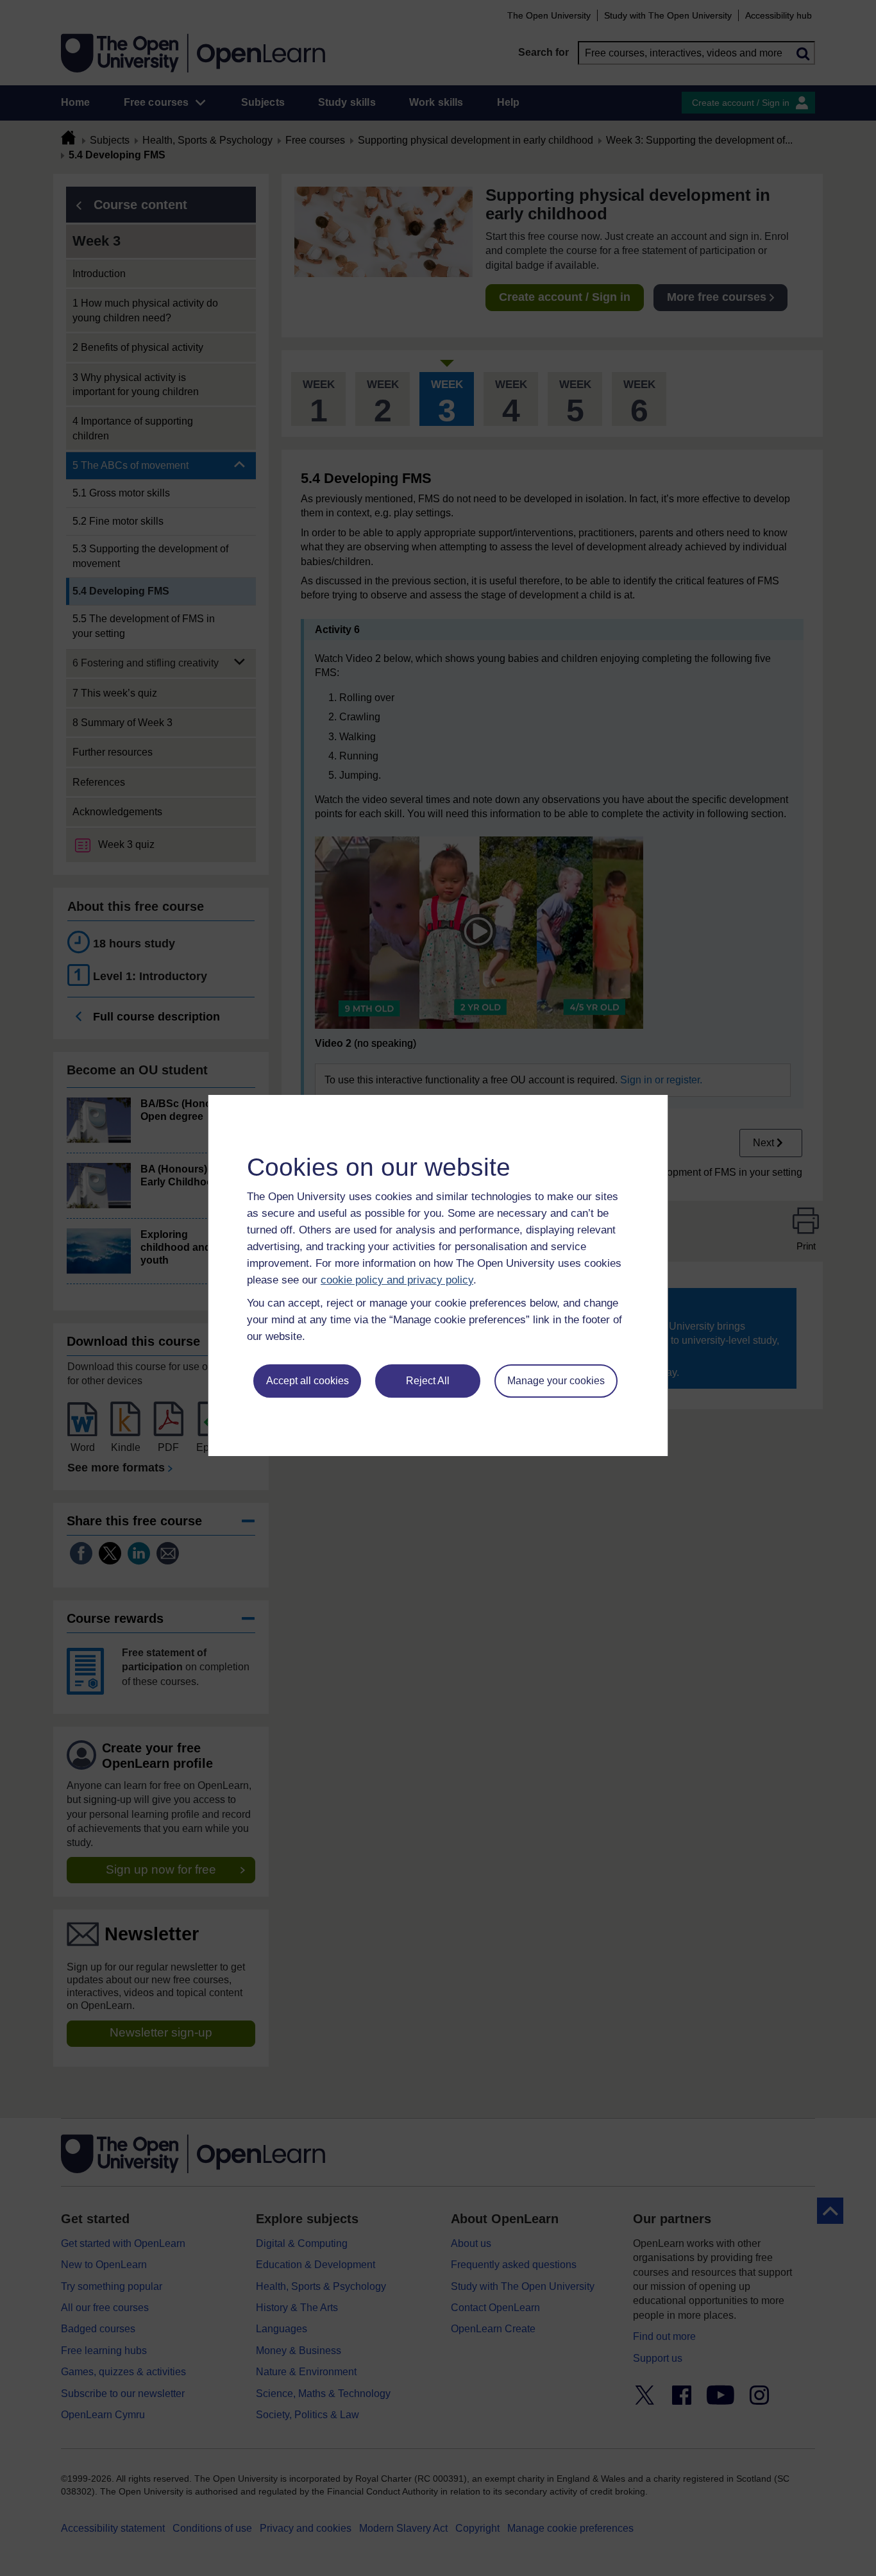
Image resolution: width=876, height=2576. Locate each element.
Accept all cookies (307, 1381)
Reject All (428, 1381)
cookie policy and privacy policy (397, 1280)
